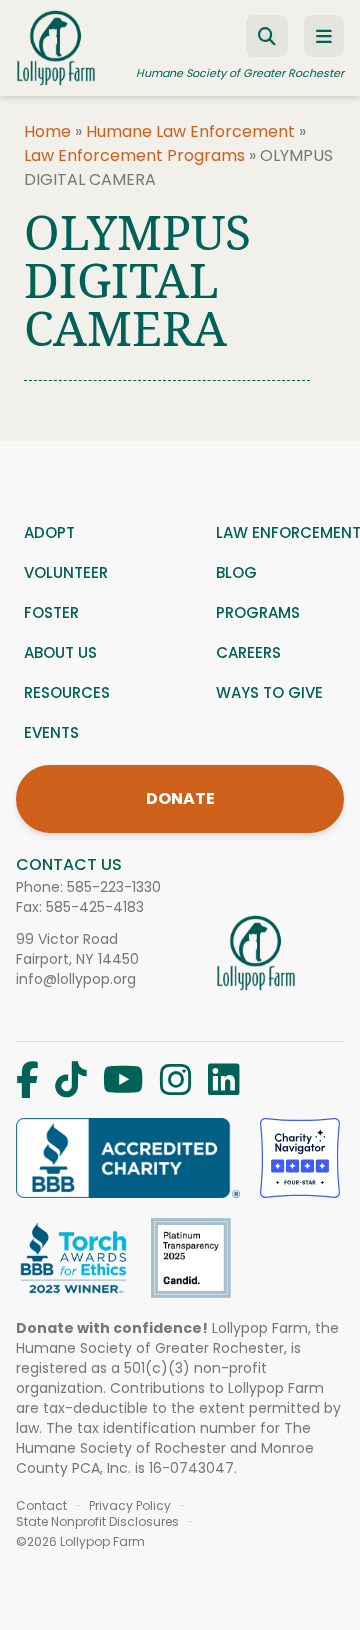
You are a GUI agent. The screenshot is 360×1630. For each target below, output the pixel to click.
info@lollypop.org (76, 979)
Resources (67, 692)
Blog (236, 572)
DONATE (180, 798)
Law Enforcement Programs (134, 155)
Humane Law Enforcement (190, 131)
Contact (41, 1506)
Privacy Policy (130, 1506)
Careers (248, 652)
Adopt (49, 532)
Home (47, 131)
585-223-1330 (114, 887)
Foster (51, 612)
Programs (258, 612)
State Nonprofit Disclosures (97, 1522)
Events (51, 732)
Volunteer (66, 572)
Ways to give (269, 692)
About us (60, 652)
